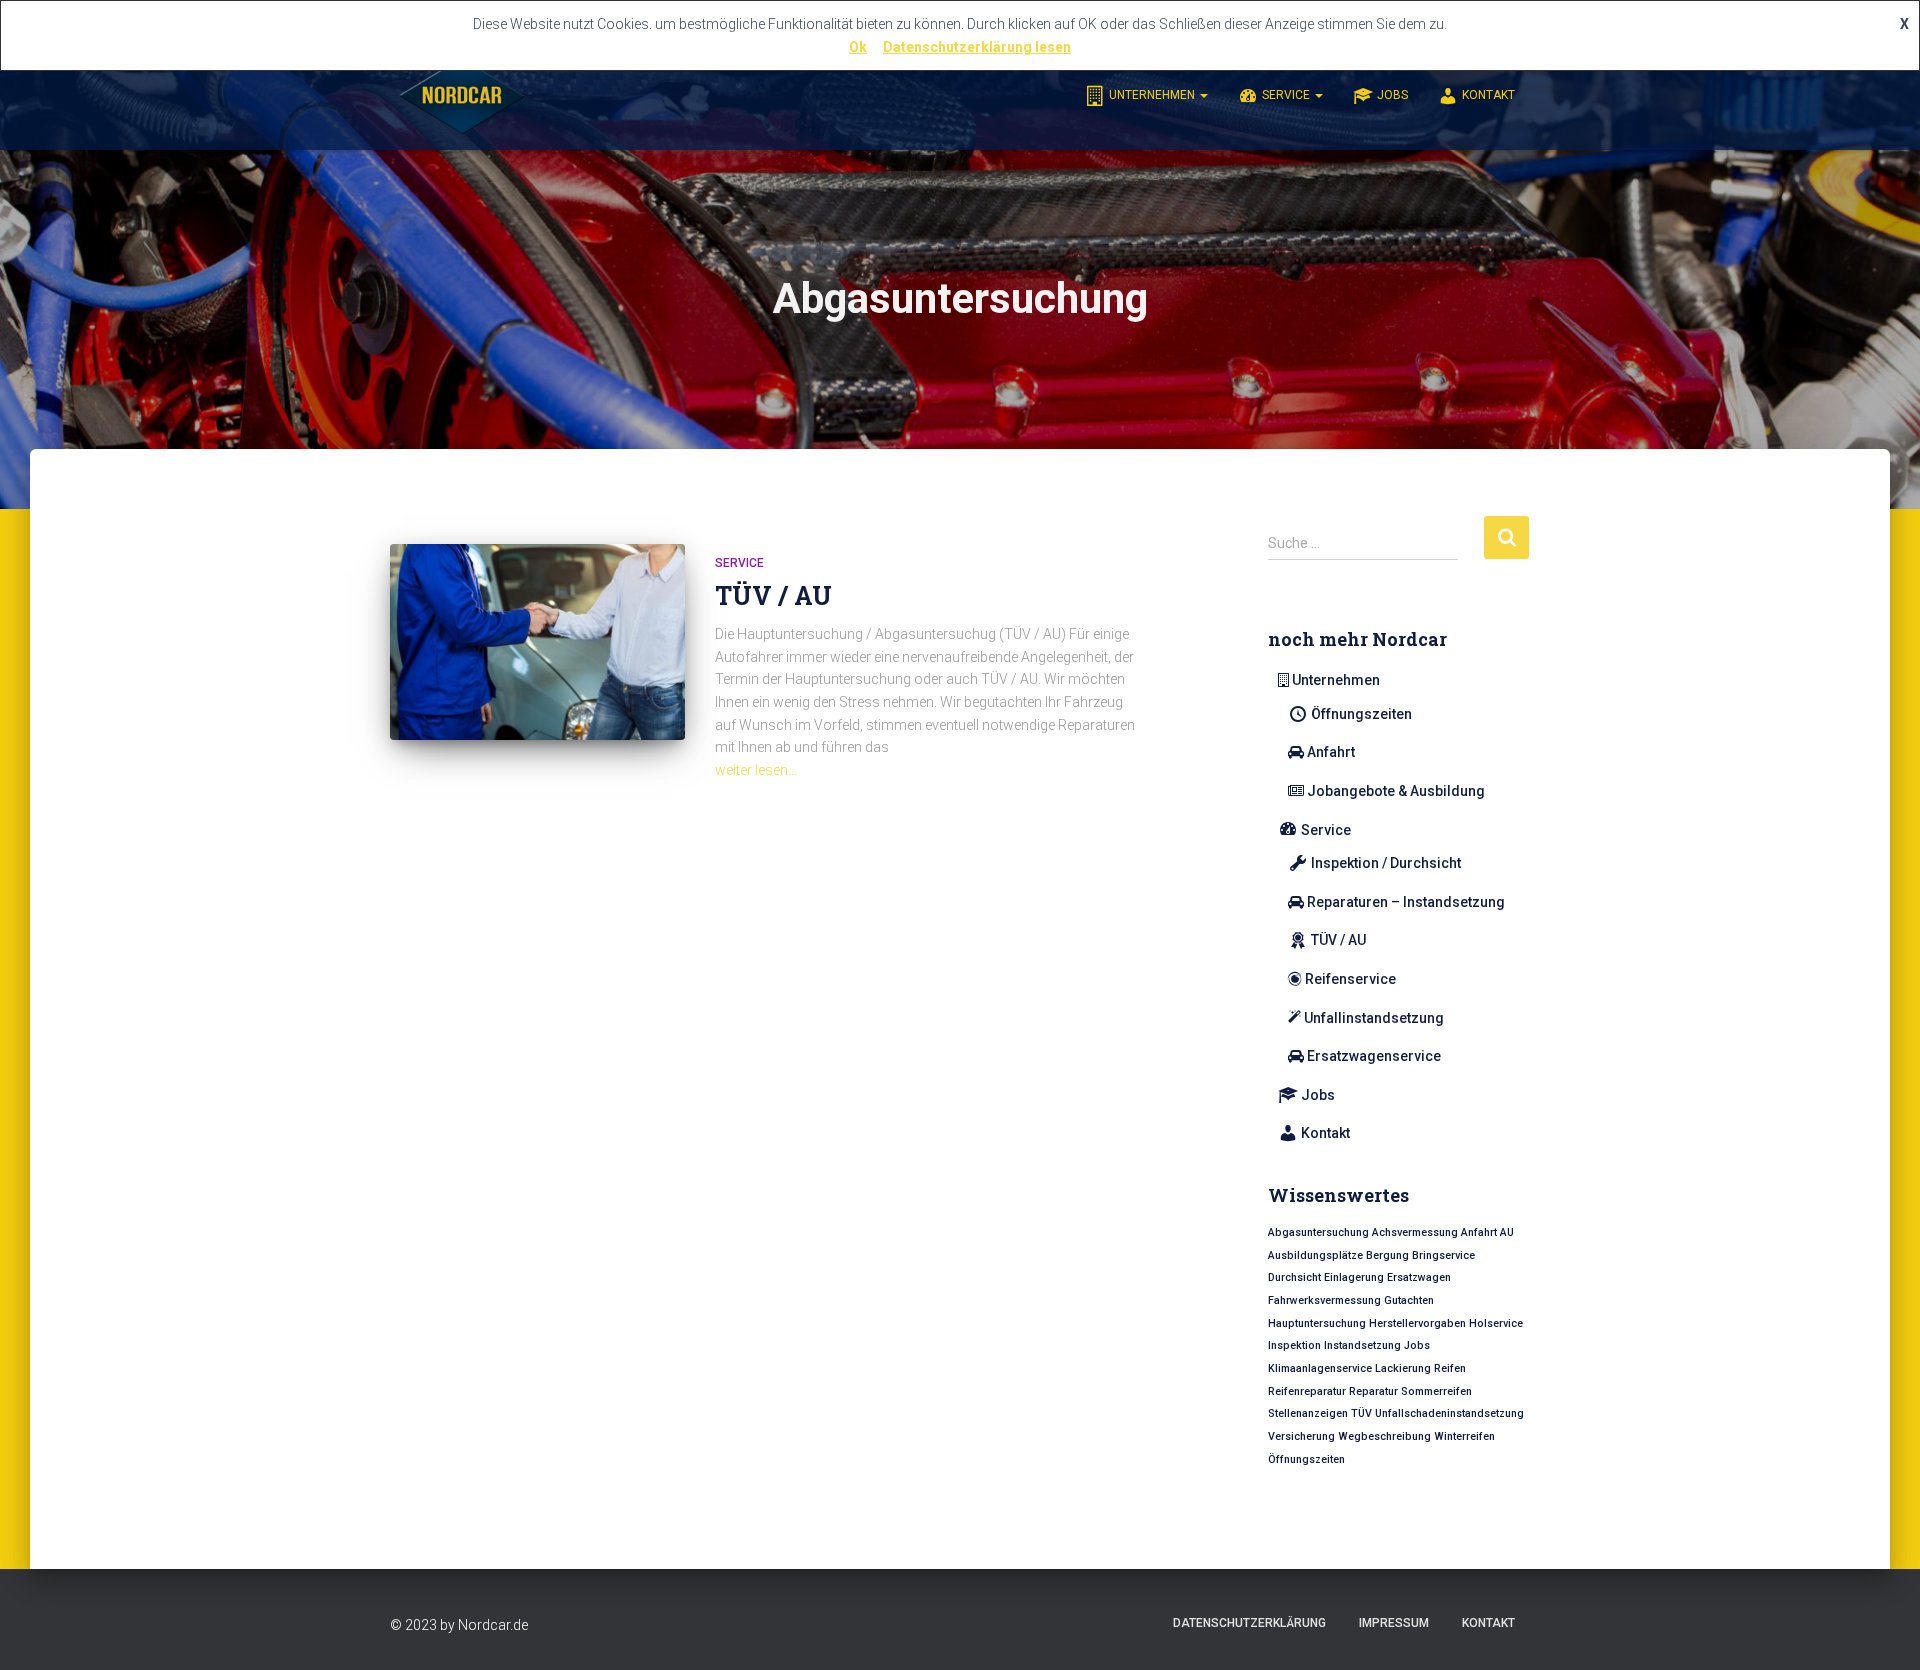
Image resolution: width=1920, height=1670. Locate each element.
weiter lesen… (756, 770)
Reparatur (1373, 1391)
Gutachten (1409, 1300)
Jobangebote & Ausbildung (1396, 791)
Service (1287, 95)
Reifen (1450, 1368)
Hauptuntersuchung (1317, 1323)
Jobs (1392, 95)
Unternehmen (1153, 95)
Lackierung (1403, 1368)
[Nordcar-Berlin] (462, 95)
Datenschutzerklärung (1249, 1623)
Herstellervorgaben (1417, 1323)
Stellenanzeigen (1308, 1413)
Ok (858, 47)
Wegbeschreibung (1384, 1436)
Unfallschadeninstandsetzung (1449, 1413)
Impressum (1394, 1623)
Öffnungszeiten (1361, 714)
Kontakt (1488, 95)
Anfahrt (1331, 752)
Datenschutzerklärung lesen (977, 47)
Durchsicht (1294, 1277)
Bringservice (1443, 1255)
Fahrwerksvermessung (1324, 1300)
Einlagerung (1354, 1277)
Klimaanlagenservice (1320, 1368)
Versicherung (1301, 1436)
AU (1507, 1232)
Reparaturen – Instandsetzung (1406, 902)
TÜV (1361, 1413)
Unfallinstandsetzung (1374, 1018)
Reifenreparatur (1307, 1391)
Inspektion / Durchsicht (1386, 863)
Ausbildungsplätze (1315, 1255)
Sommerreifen (1436, 1391)
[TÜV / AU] (537, 642)
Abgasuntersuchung (1318, 1232)
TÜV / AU (773, 595)
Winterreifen (1464, 1436)
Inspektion (1294, 1345)
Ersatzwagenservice (1374, 1056)
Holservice (1496, 1323)
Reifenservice (1350, 979)
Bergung (1387, 1255)
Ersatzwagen (1419, 1277)
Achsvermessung (1415, 1232)
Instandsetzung (1362, 1345)
